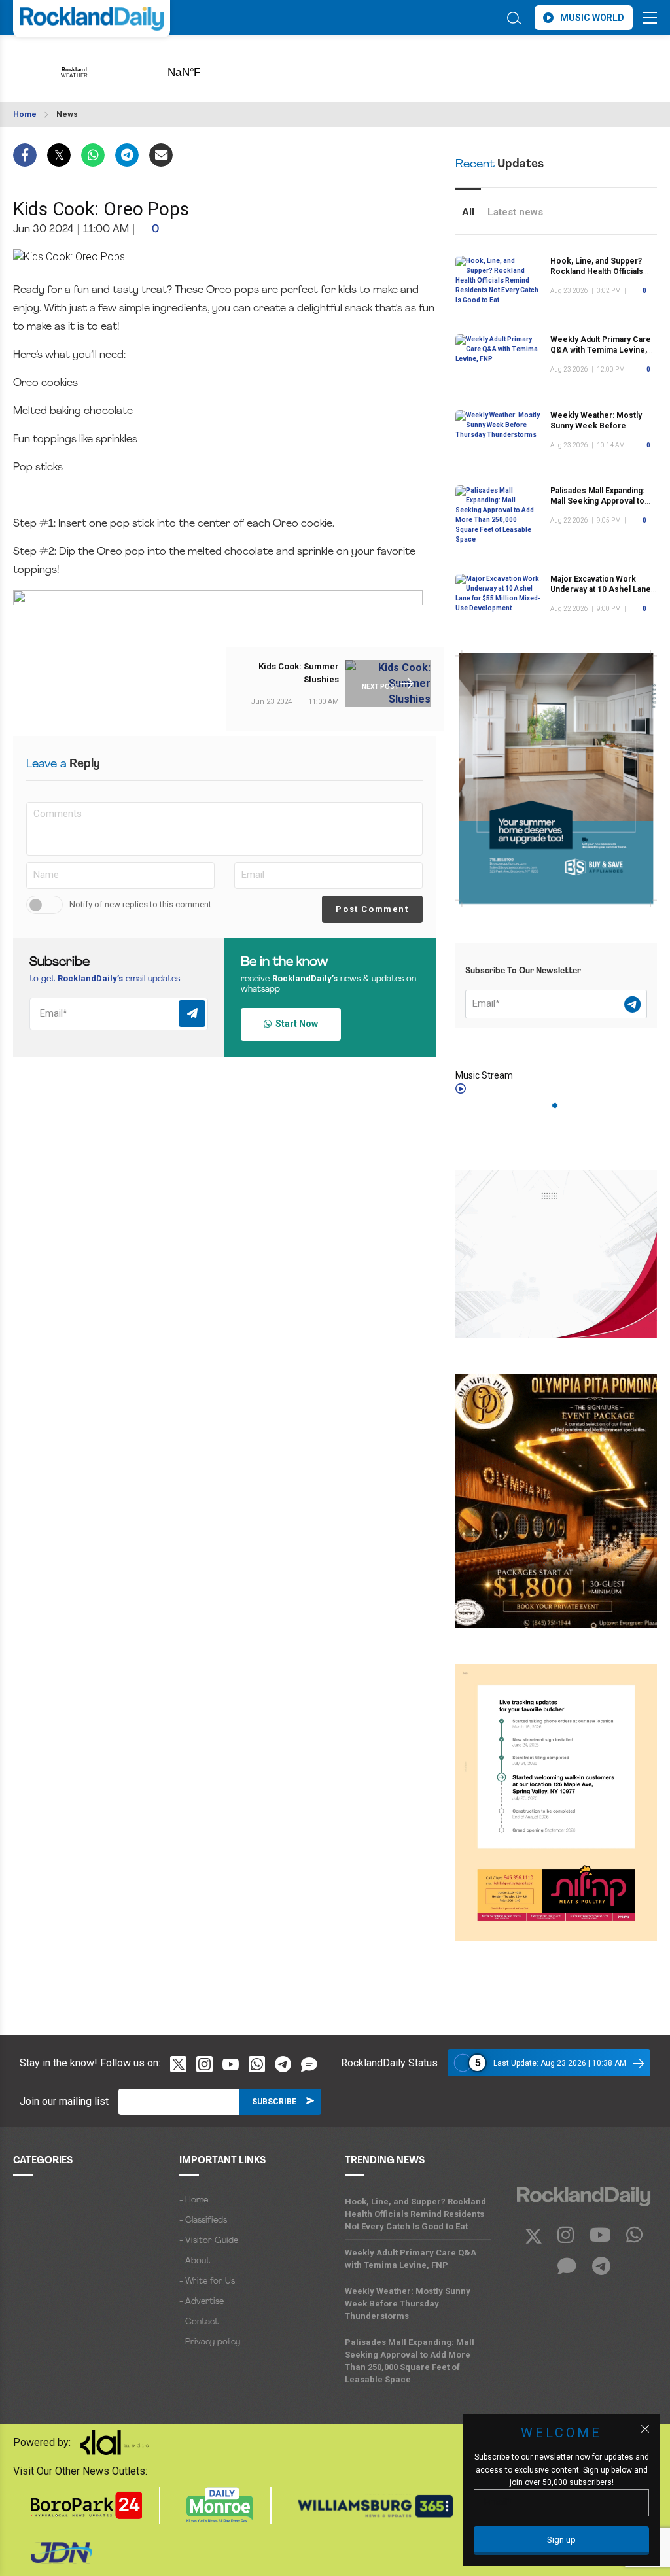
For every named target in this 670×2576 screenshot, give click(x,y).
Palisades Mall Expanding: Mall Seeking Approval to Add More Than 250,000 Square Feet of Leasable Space (410, 2361)
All (468, 212)
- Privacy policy (210, 2342)
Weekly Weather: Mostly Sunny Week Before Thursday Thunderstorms (598, 426)
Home (25, 114)
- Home (194, 2200)
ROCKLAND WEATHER (204, 68)
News (67, 114)
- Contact (199, 2322)
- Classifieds (203, 2220)
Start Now (295, 1024)
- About (195, 2261)
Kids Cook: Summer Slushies (299, 673)
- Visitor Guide (209, 2241)
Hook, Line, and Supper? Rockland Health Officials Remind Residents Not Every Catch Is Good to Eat (415, 2214)
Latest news (515, 212)
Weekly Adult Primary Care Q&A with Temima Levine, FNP (601, 350)
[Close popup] (645, 2429)
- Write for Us (207, 2281)
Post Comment (372, 909)
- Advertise (202, 2302)
